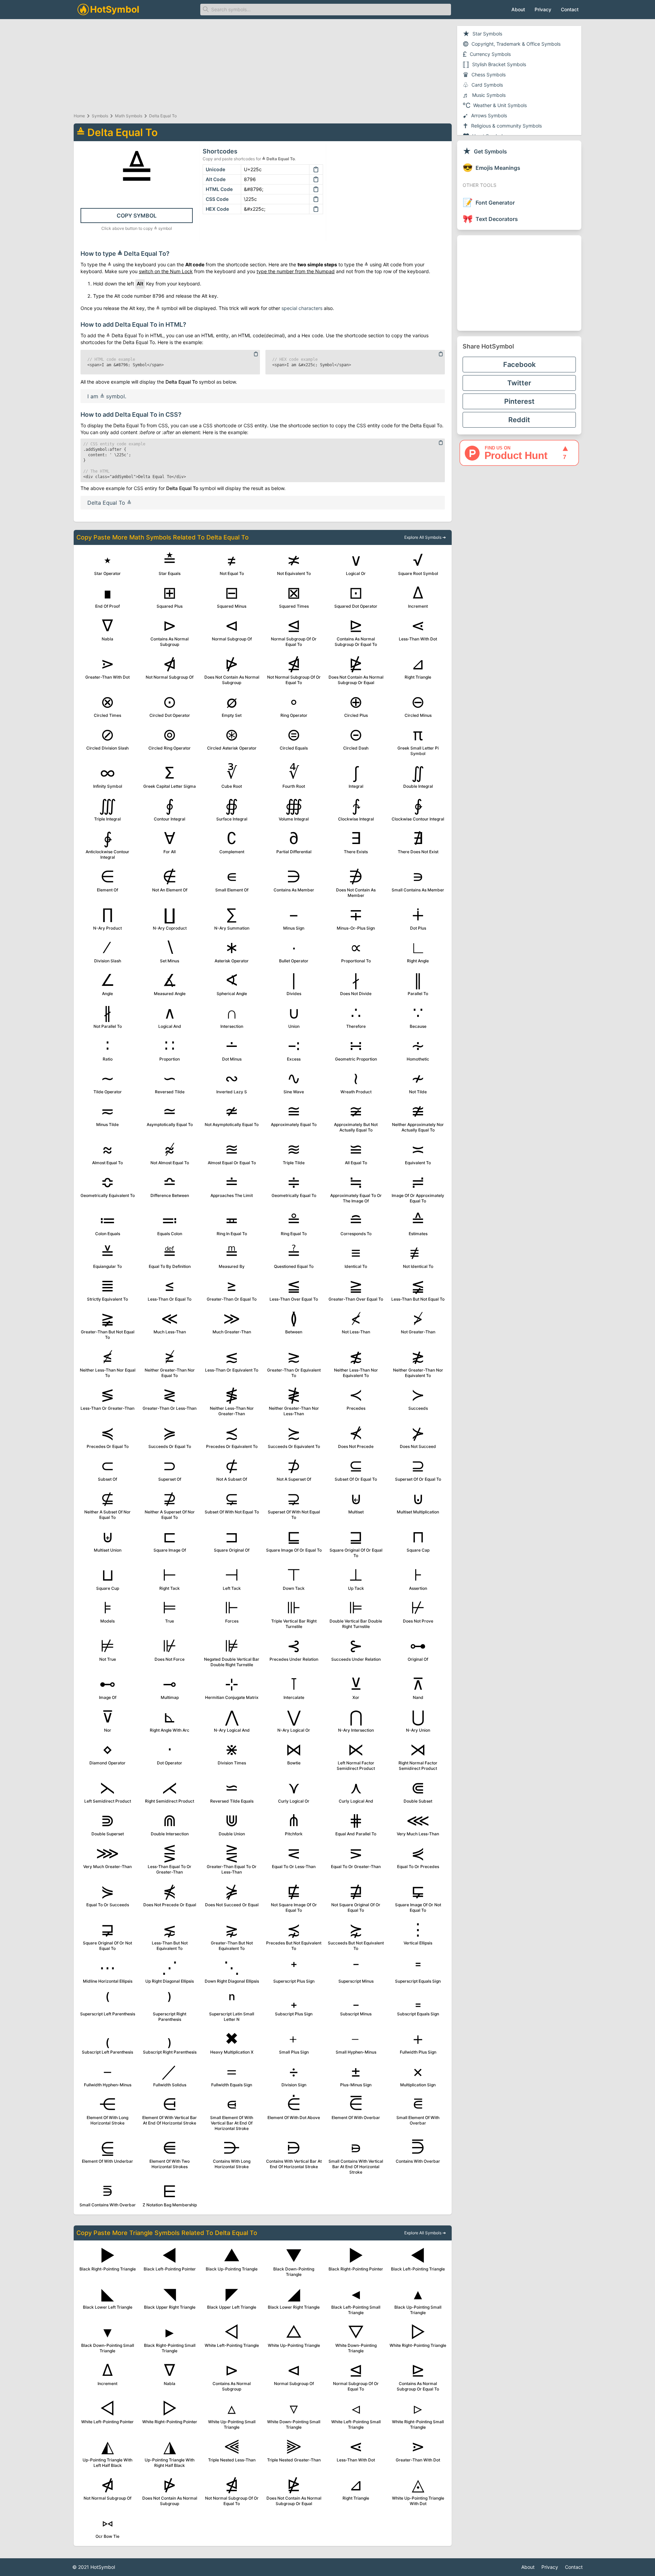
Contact (570, 9)
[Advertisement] (519, 283)
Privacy (543, 9)
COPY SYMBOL (137, 216)
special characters (302, 308)
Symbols (100, 116)
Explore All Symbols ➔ (425, 537)
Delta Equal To (163, 116)
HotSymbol (103, 2567)
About (518, 9)
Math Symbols (129, 116)
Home (79, 116)
